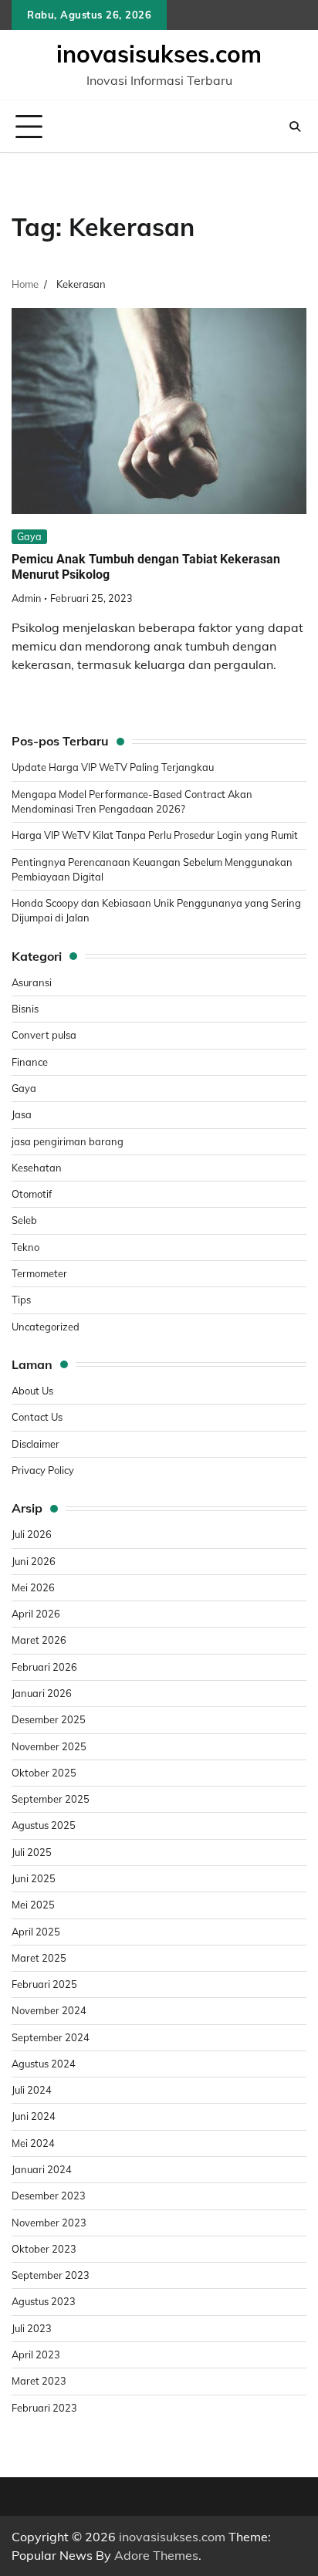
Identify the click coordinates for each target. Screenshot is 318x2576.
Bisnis (25, 1009)
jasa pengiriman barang (68, 1141)
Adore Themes (156, 2555)
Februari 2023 (44, 2408)
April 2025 (36, 1932)
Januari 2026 (42, 1693)
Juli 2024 (32, 2090)
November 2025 (49, 1746)
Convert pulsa (44, 1035)
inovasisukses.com (159, 54)
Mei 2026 (33, 1587)
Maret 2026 (39, 1640)
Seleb (24, 1220)
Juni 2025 (34, 1878)
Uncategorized (46, 1327)
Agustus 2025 (44, 1825)
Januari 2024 (42, 2169)
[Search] (295, 127)
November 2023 (49, 2223)
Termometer (39, 1273)
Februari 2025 (44, 1984)
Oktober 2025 (44, 1773)
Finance (30, 1062)
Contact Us (37, 1417)
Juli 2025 (32, 1852)
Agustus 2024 (44, 2064)
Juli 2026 (32, 1534)
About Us (32, 1391)
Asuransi (32, 982)
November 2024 (49, 2010)
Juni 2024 (34, 2116)
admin (26, 598)
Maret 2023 (39, 2381)
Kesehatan (37, 1168)
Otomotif (32, 1194)
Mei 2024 (33, 2143)
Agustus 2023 (44, 2301)
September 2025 (51, 1799)
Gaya (29, 536)
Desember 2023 (49, 2196)
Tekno (25, 1247)
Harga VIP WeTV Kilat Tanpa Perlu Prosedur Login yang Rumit (155, 835)
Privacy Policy (43, 1470)
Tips (21, 1300)
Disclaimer (36, 1444)
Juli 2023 (32, 2328)
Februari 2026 (44, 1667)
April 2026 (36, 1614)
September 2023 (51, 2275)
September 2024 (51, 2037)
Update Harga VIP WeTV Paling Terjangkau (113, 767)
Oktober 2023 (44, 2249)
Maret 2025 (39, 1958)
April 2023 (36, 2355)
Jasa (22, 1114)
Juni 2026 (34, 1561)
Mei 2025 (33, 1905)
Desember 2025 (49, 1719)
